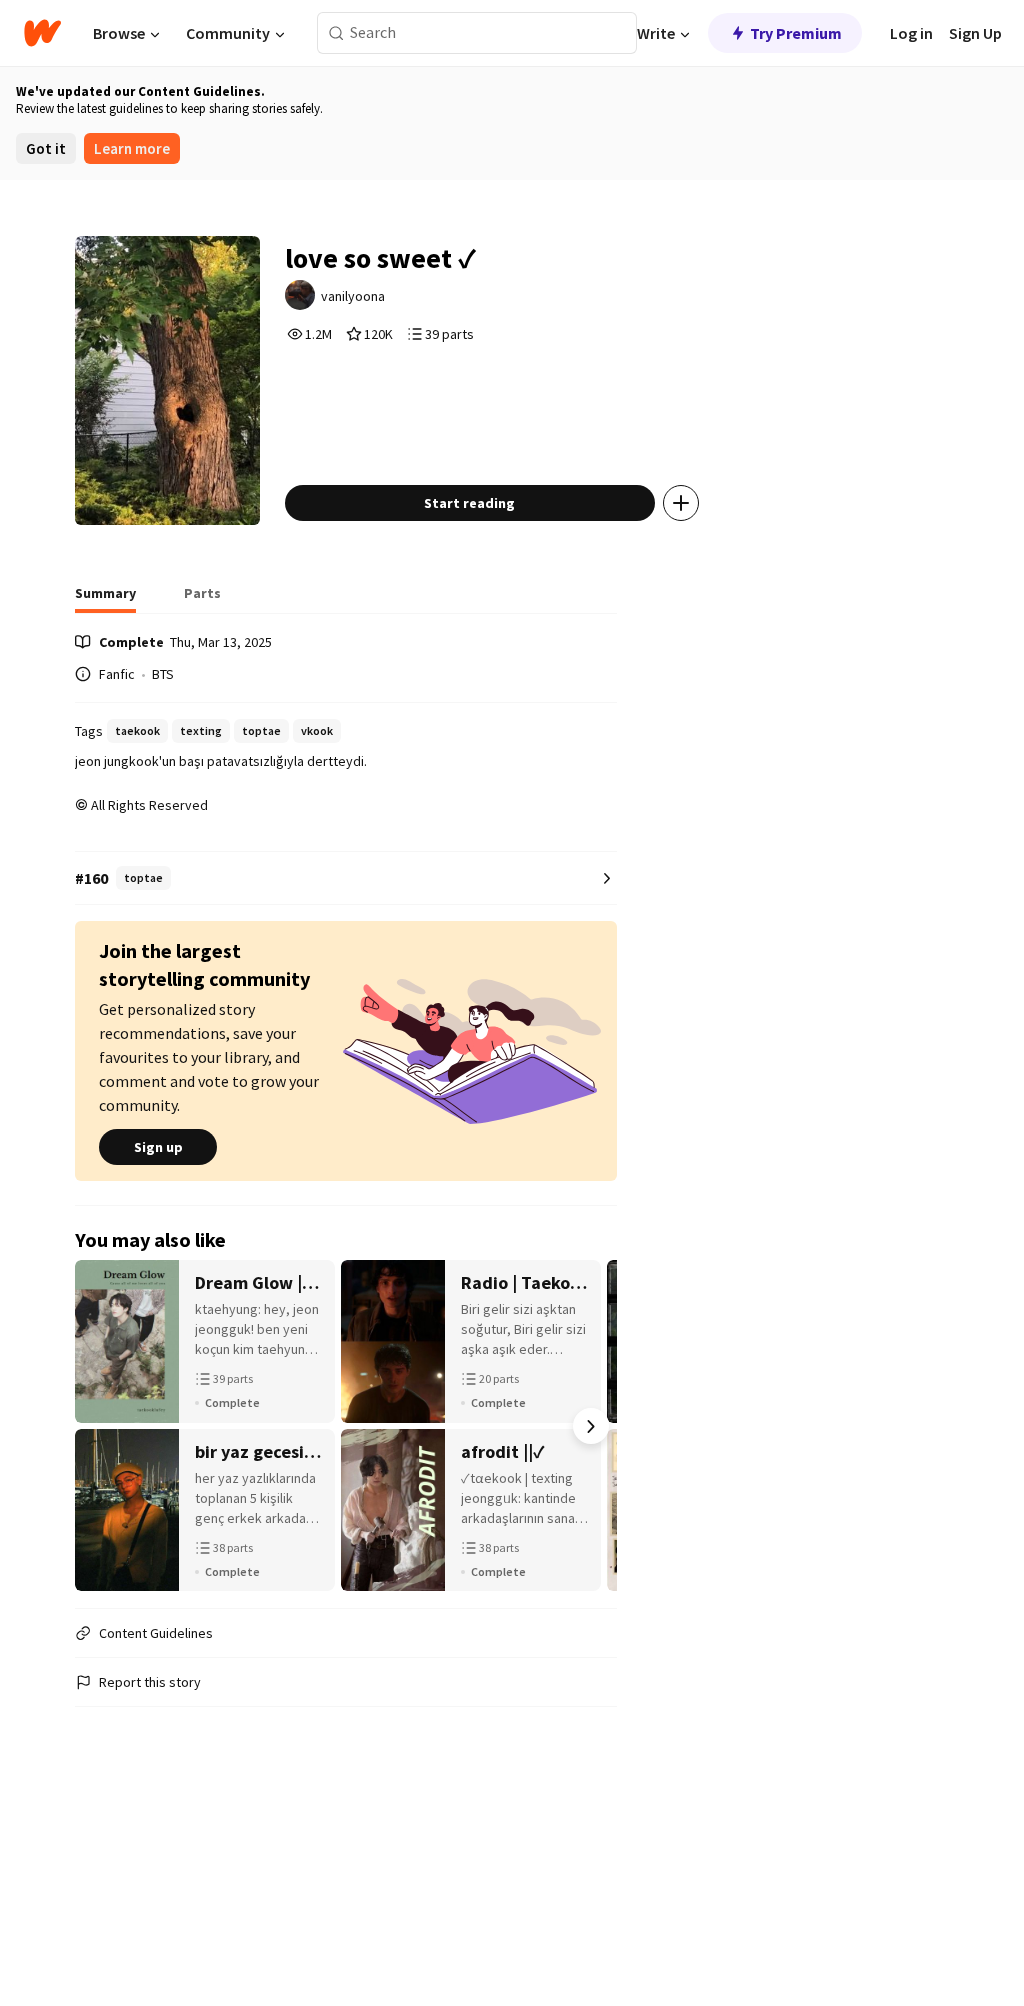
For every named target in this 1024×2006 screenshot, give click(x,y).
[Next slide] (591, 1426)
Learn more (132, 148)
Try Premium (796, 33)
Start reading (469, 503)
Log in (911, 33)
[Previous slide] (101, 1426)
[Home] (42, 33)
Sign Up (975, 33)
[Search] (336, 33)
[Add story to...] (681, 503)
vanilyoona (353, 296)
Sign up (158, 1147)
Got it (46, 148)
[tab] (105, 599)
